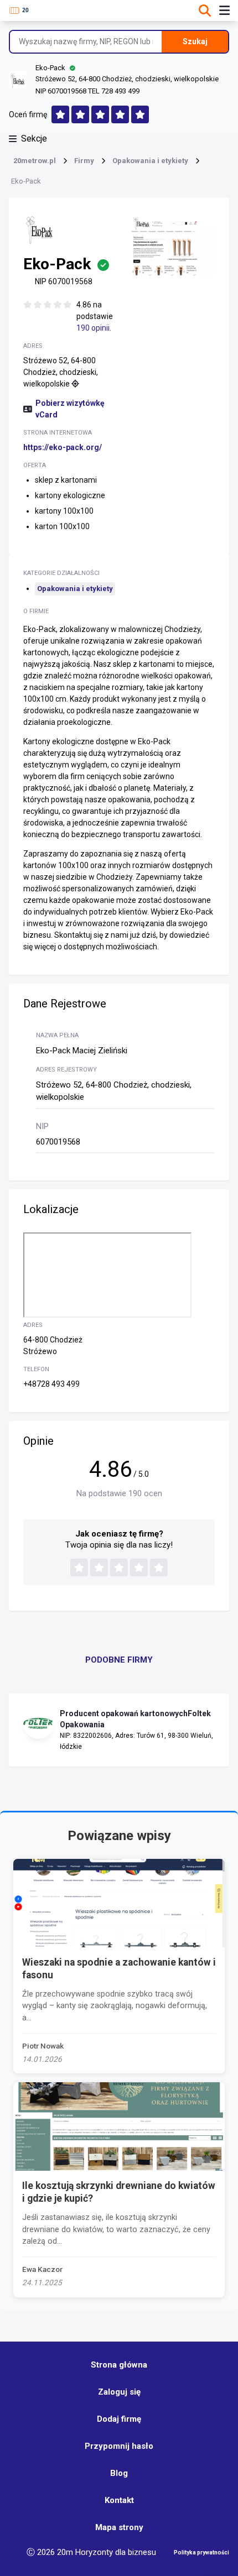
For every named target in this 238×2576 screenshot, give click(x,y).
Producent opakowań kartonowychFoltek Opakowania (135, 1719)
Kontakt (119, 2500)
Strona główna (119, 2365)
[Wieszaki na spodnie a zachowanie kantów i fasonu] (119, 1903)
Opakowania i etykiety (75, 589)
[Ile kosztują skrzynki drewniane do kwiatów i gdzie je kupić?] (119, 2126)
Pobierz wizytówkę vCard (70, 409)
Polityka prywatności (201, 2553)
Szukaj (195, 41)
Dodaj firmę (119, 2419)
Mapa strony (119, 2527)
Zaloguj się (119, 2392)
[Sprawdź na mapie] (75, 384)
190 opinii (93, 328)
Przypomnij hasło (119, 2446)
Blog (119, 2473)
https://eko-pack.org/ (63, 447)
